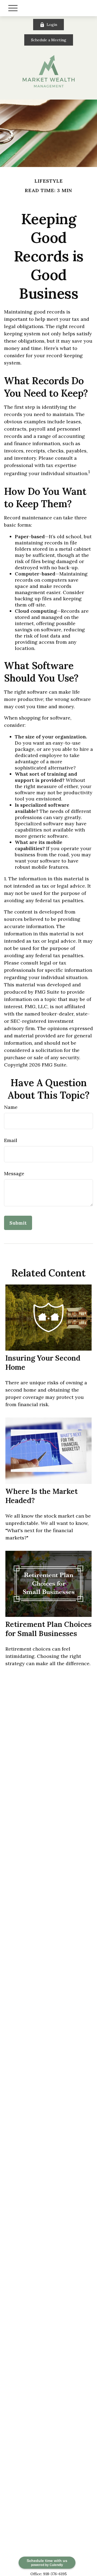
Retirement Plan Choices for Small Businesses (48, 1629)
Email (11, 1140)
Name (11, 1107)
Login (52, 25)
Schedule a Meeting (49, 40)
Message (14, 1173)
